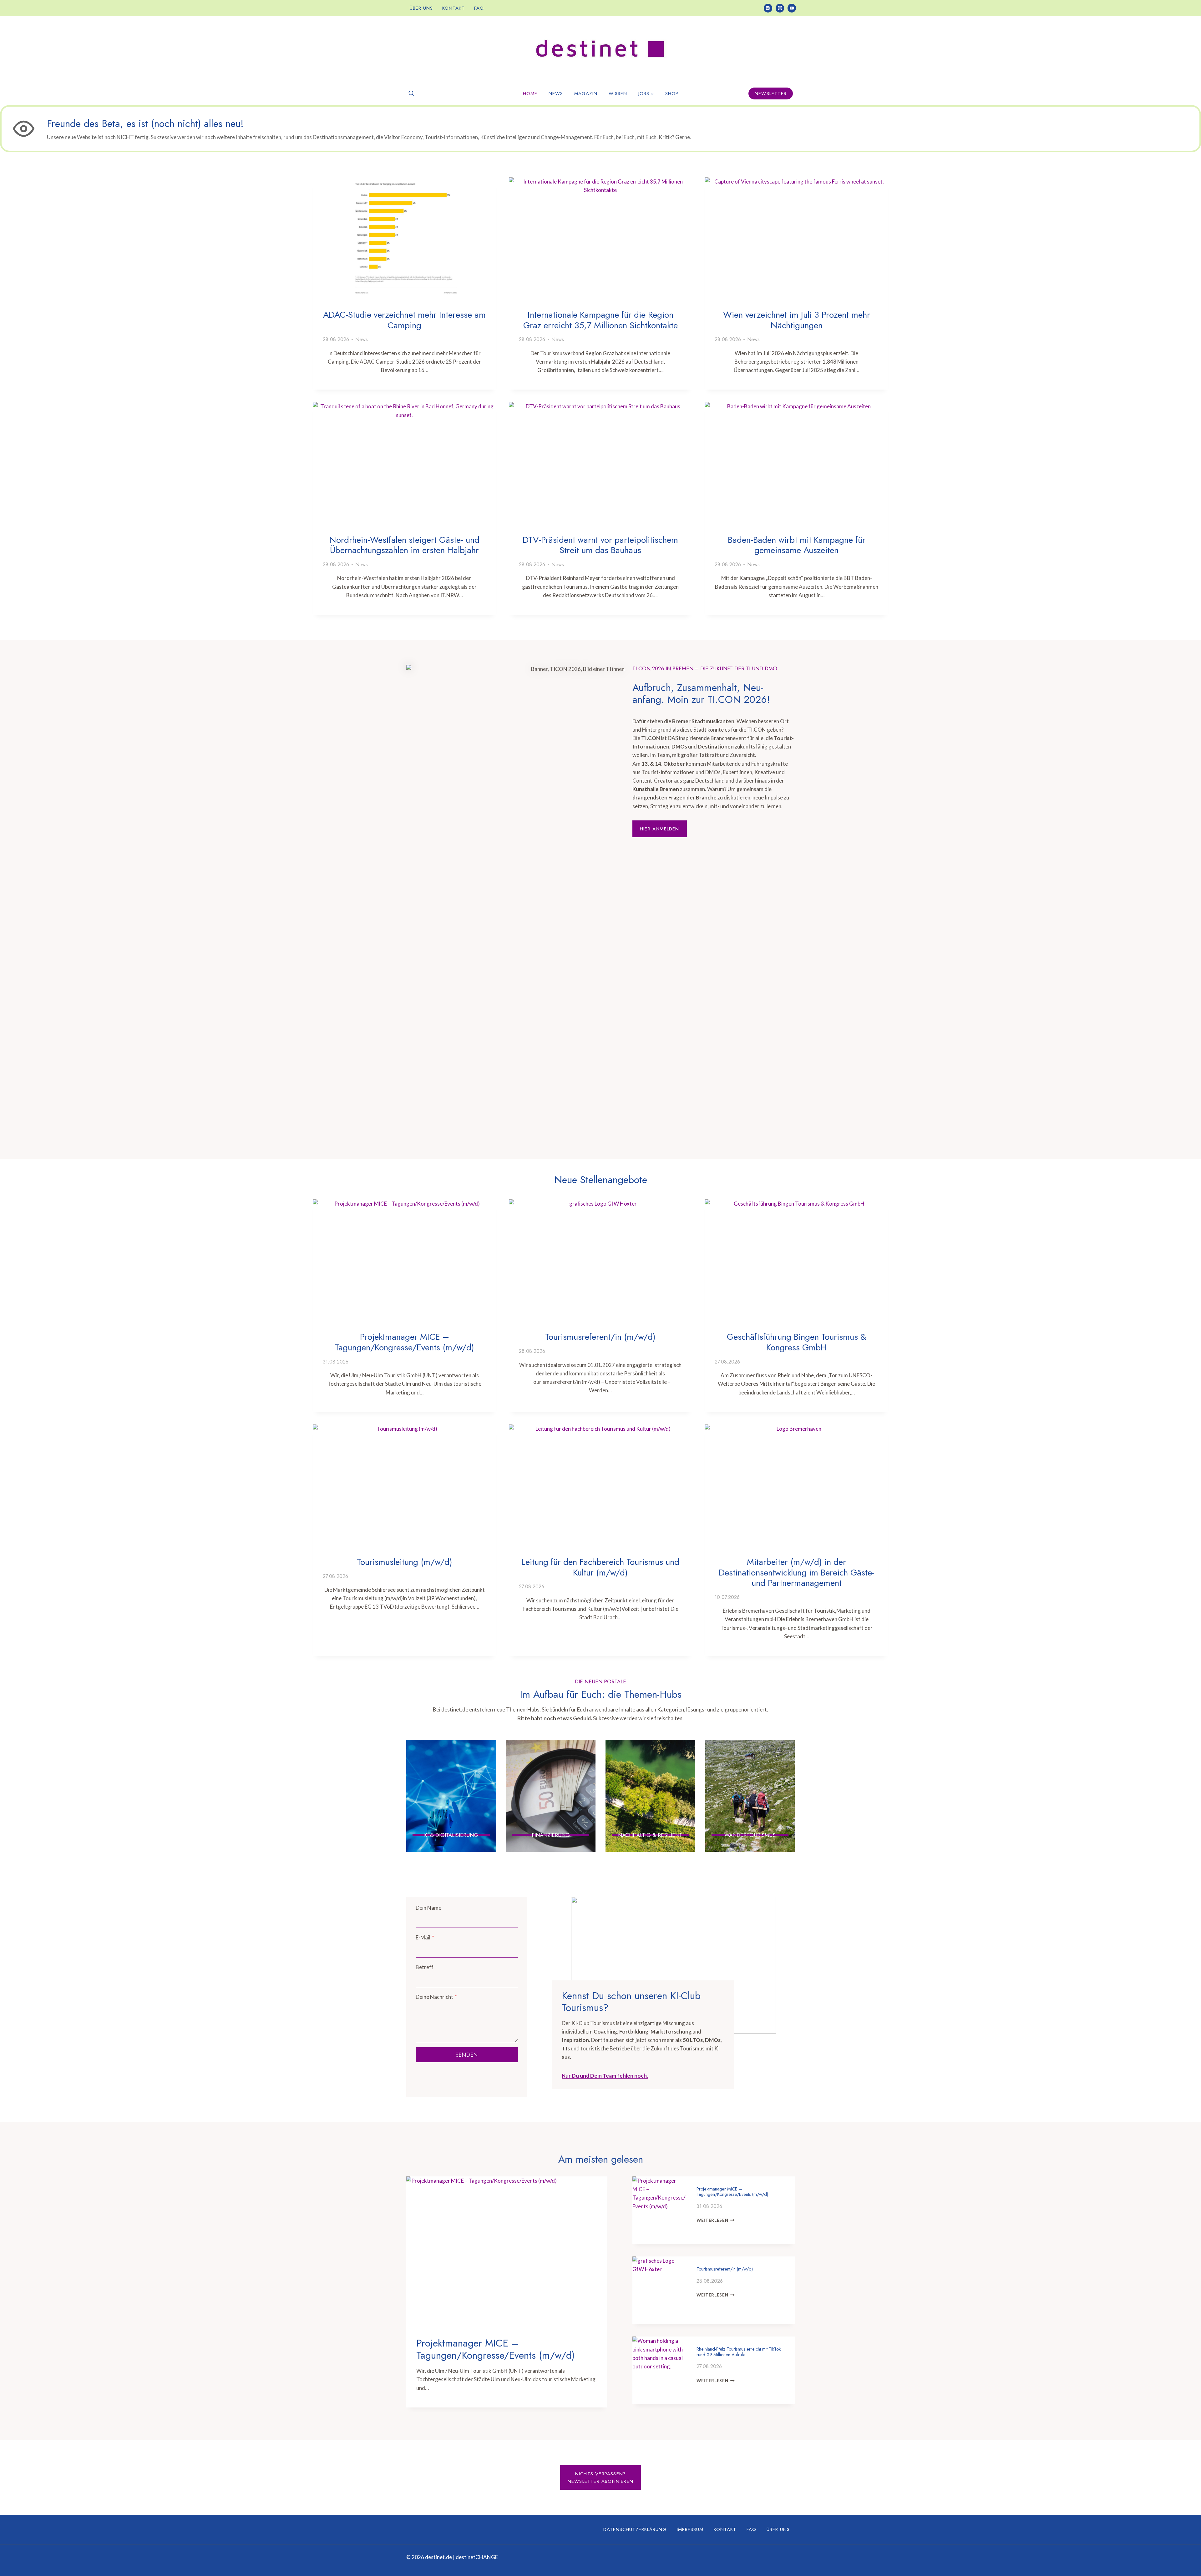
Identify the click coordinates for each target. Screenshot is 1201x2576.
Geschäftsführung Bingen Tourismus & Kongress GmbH (797, 1342)
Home (530, 93)
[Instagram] (780, 8)
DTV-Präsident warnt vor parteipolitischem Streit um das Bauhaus (600, 545)
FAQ (479, 8)
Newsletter (771, 93)
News (556, 93)
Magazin (586, 93)
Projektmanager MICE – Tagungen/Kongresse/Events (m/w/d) (405, 1342)
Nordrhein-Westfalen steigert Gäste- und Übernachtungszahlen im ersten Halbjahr (404, 545)
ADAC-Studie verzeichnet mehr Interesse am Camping (404, 320)
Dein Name (428, 1908)
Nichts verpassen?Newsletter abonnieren (600, 2478)
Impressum (690, 2529)
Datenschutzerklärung (635, 2529)
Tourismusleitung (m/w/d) (405, 1562)
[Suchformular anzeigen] (411, 93)
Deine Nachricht (436, 1997)
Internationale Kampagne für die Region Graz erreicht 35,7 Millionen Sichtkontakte (600, 320)
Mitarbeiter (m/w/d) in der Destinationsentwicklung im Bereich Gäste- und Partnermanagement (797, 1572)
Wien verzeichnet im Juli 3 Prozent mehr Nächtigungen (797, 320)
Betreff (425, 1967)
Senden (467, 2055)
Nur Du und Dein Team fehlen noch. (605, 2076)
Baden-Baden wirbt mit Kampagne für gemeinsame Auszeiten (797, 545)
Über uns (421, 8)
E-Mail (425, 1937)
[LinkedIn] (768, 8)
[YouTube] (792, 8)
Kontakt (454, 8)
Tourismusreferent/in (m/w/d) (600, 1337)
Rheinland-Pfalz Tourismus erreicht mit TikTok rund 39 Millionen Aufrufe (739, 2352)
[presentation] (405, 238)
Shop (672, 93)
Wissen (618, 93)
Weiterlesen (716, 2220)
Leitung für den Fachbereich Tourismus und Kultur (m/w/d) (600, 1567)
